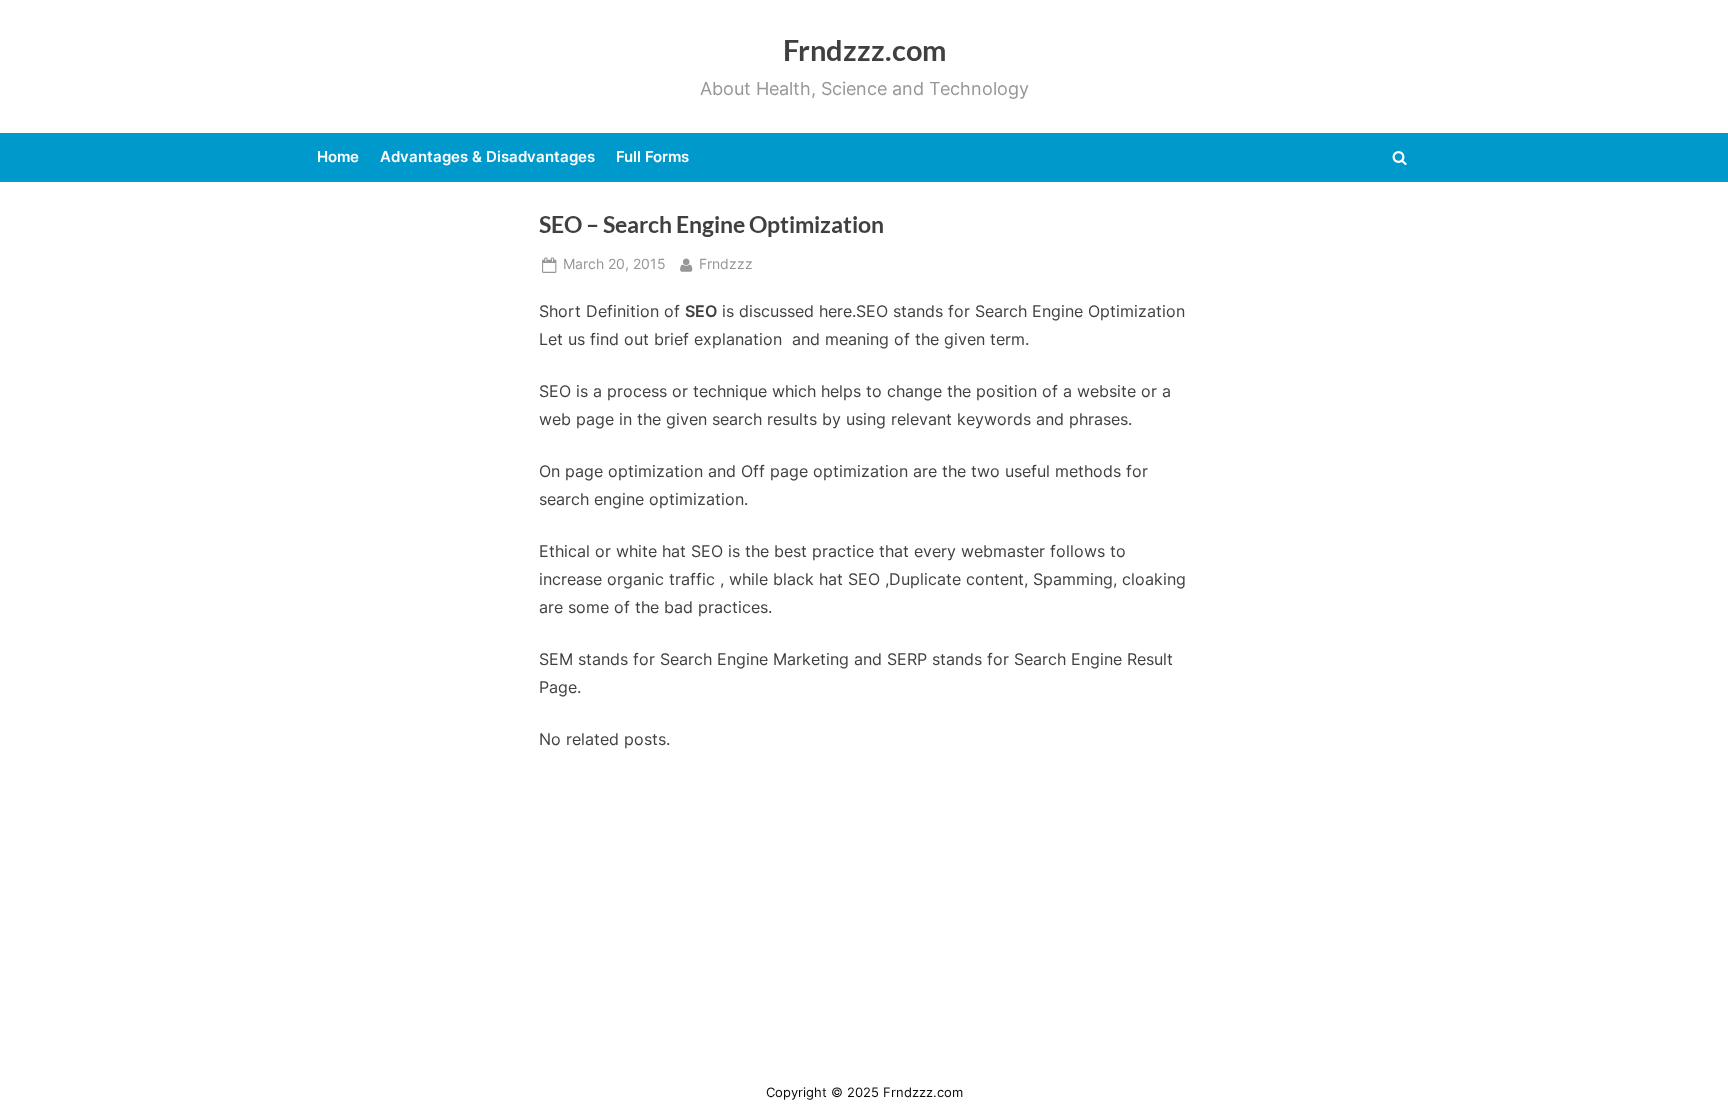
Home (338, 156)
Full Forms (652, 156)
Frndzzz (726, 263)
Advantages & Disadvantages (487, 156)
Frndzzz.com (864, 50)
